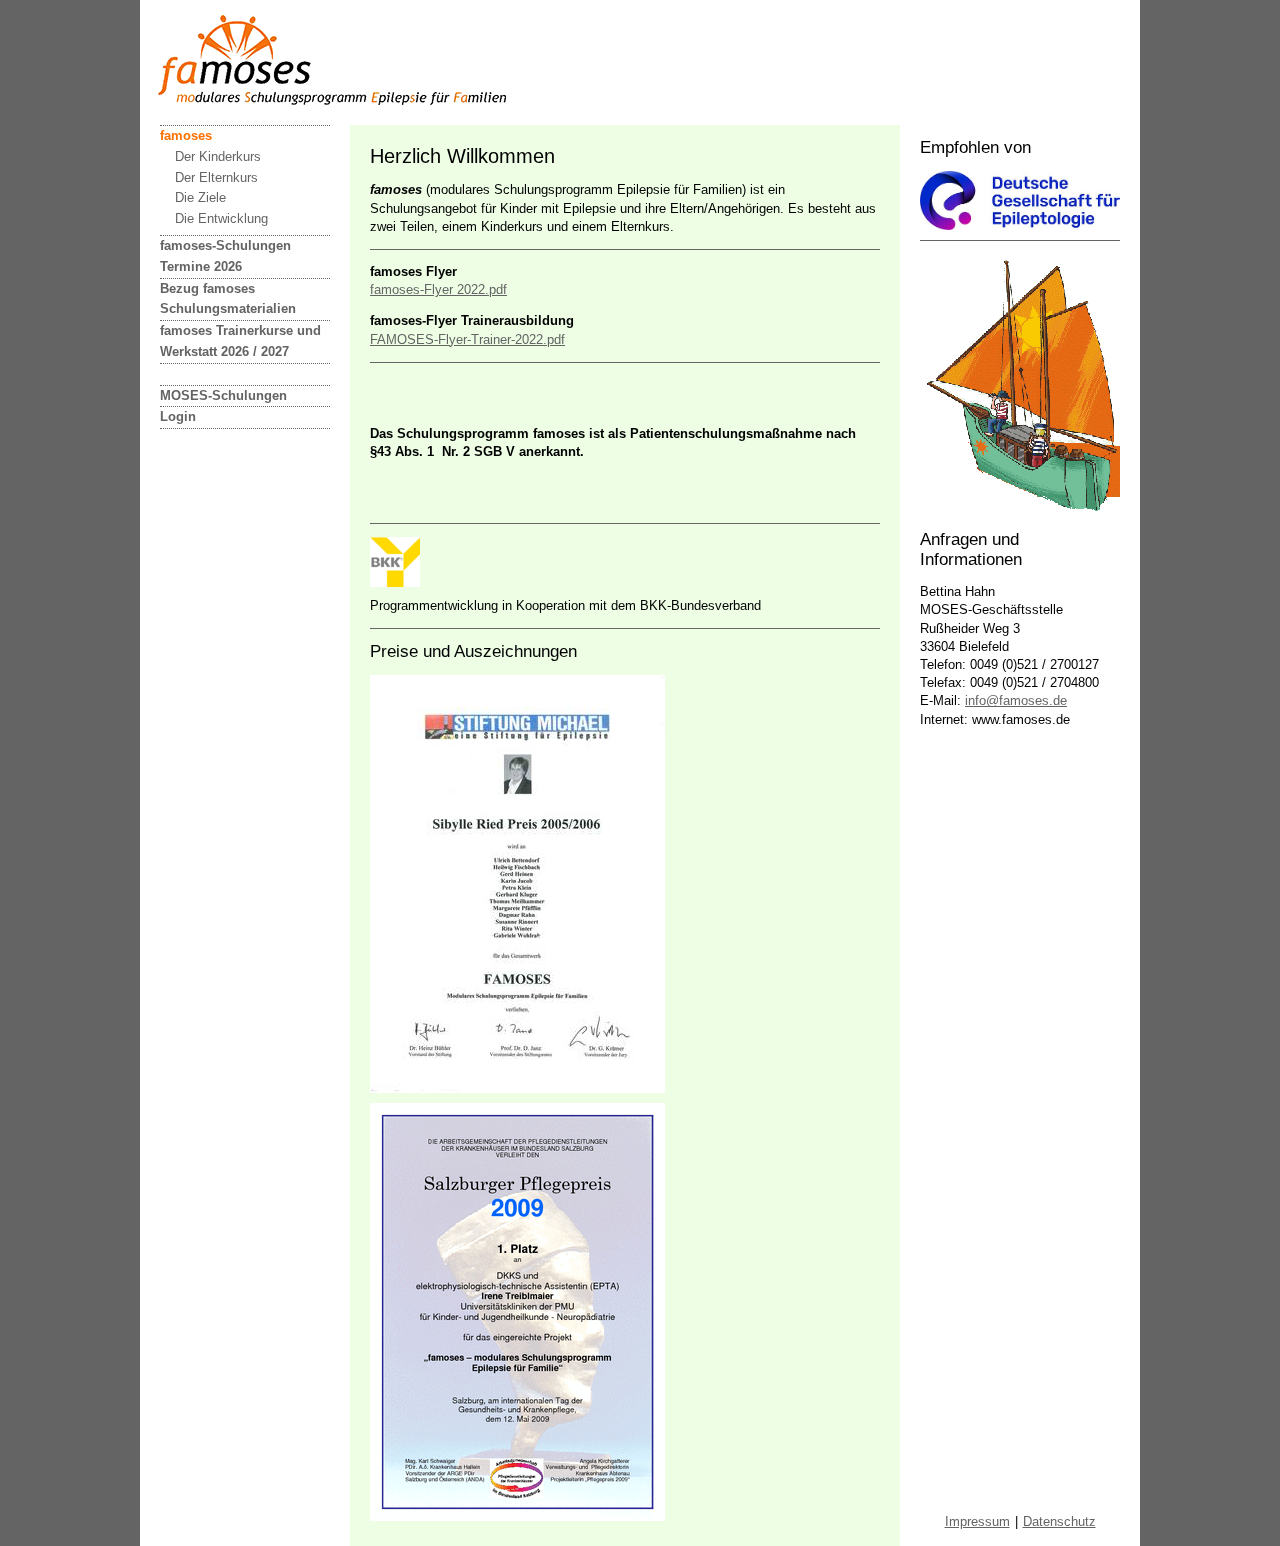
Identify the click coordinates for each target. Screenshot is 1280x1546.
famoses (186, 135)
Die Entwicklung (221, 218)
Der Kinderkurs (218, 156)
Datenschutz (1059, 1521)
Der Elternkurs (216, 177)
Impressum (977, 1521)
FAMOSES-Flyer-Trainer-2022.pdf (467, 339)
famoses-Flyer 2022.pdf (438, 289)
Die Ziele (200, 197)
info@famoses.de (1016, 700)
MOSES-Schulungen (223, 395)
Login (178, 416)
